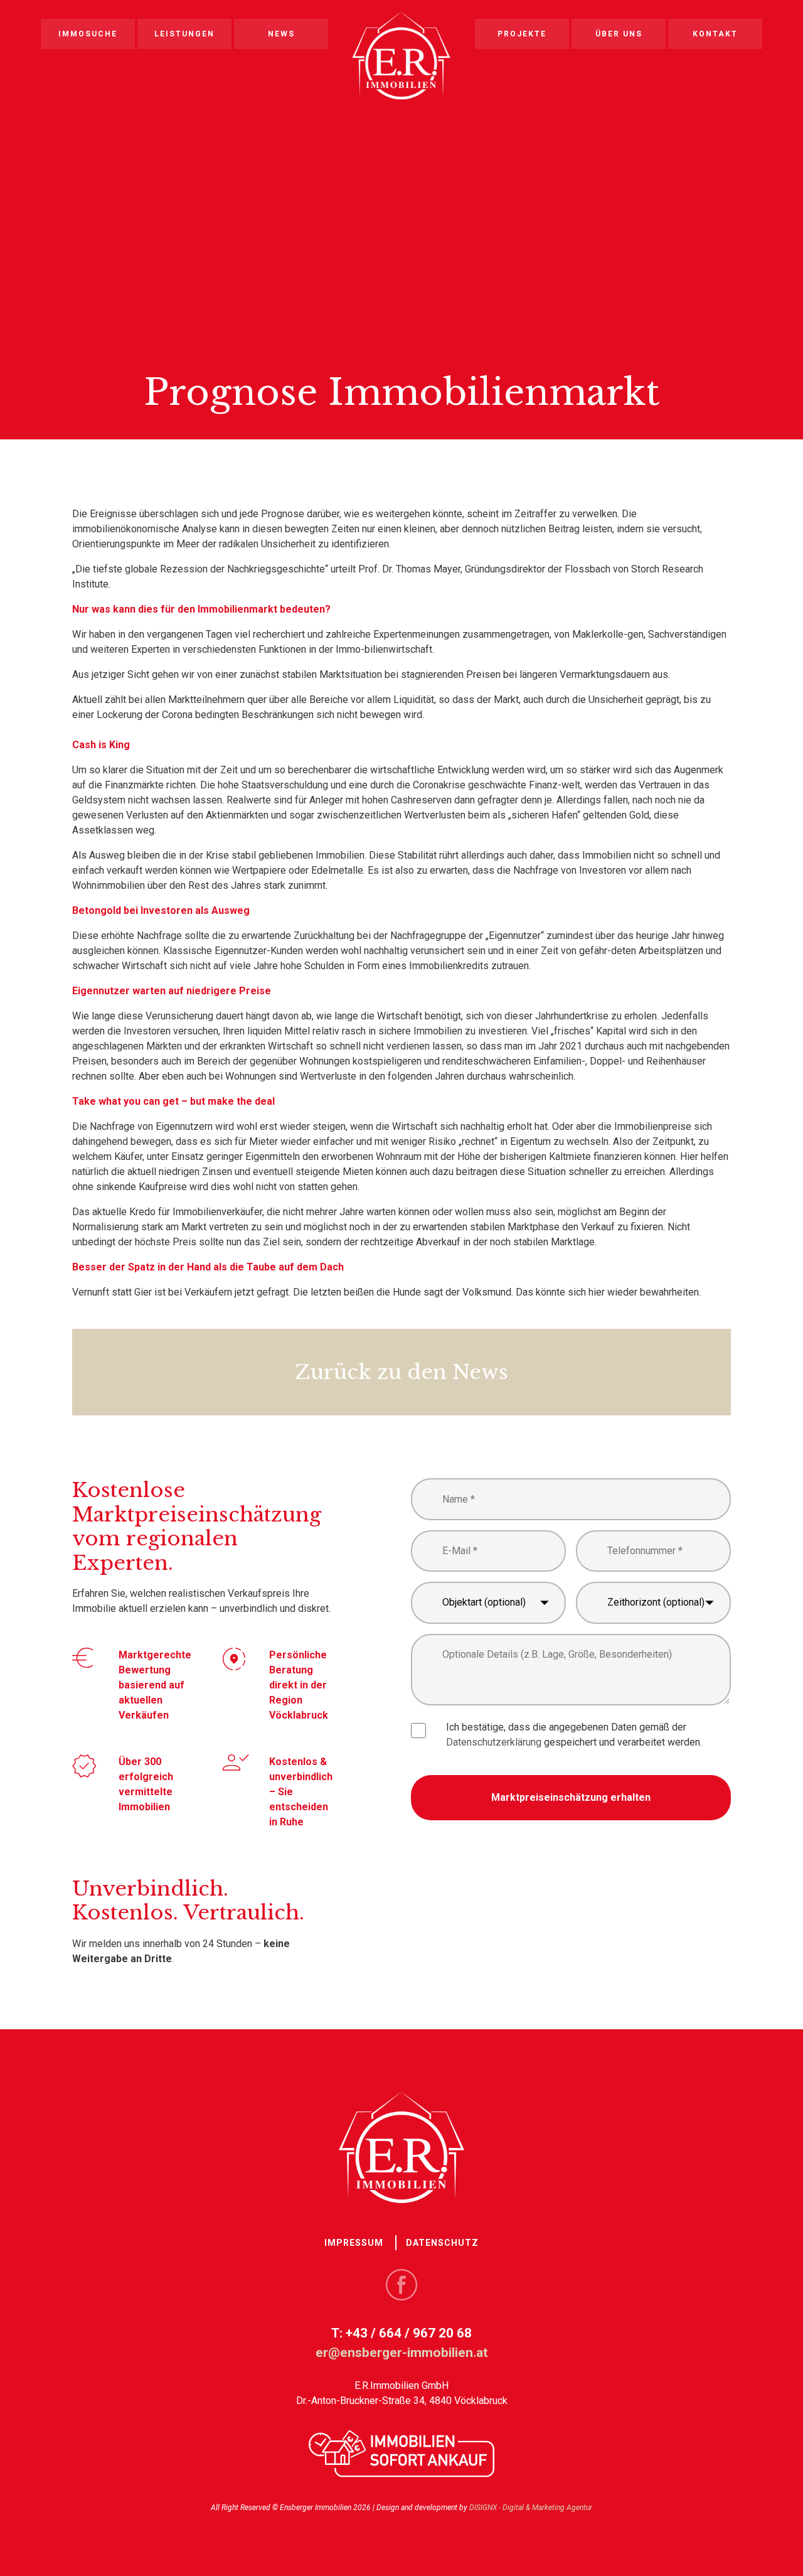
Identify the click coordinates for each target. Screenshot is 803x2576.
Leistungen (184, 34)
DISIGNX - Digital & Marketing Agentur (531, 2508)
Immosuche (88, 34)
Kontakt (715, 34)
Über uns (619, 34)
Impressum (354, 2243)
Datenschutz (442, 2243)
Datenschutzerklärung (494, 1742)
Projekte (522, 34)
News (281, 34)
